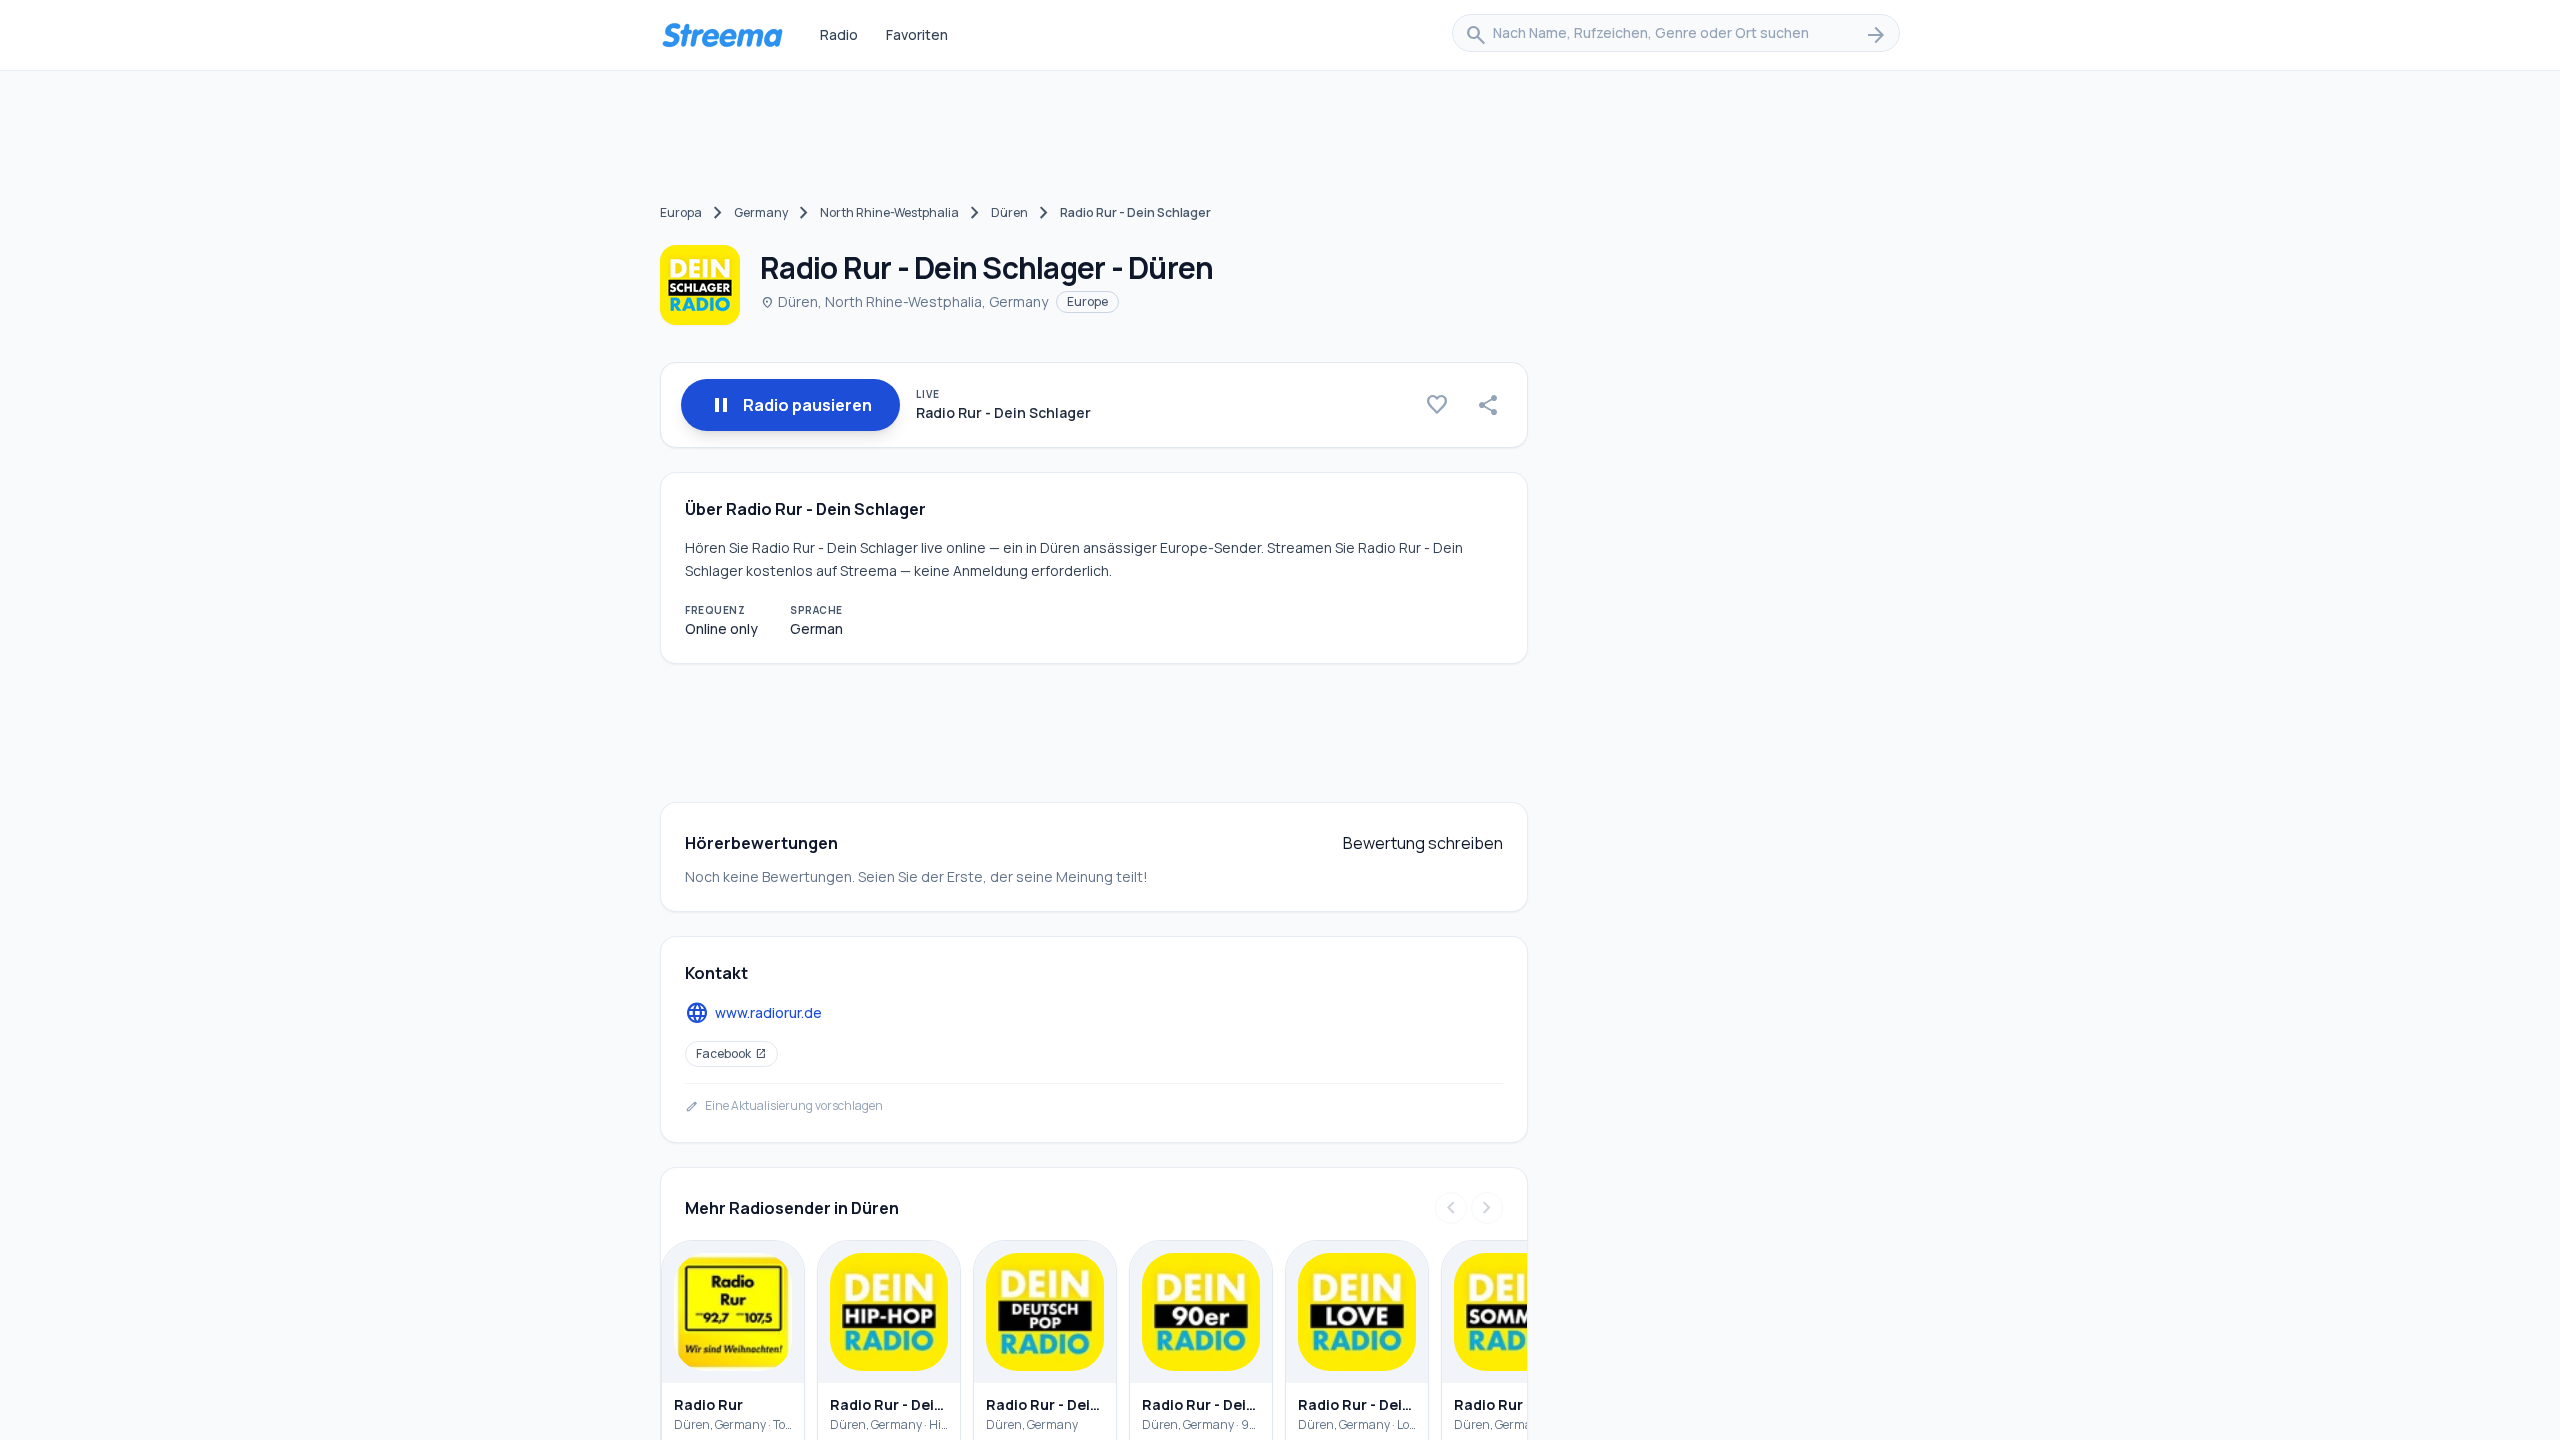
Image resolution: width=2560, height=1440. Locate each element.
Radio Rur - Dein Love (1357, 1404)
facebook (731, 1053)
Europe (1087, 301)
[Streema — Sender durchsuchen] (722, 35)
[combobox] (1676, 35)
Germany (761, 212)
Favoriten (917, 34)
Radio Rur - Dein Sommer (1513, 1404)
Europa (681, 212)
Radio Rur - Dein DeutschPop (1045, 1404)
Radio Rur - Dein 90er (1201, 1404)
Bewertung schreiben (1423, 843)
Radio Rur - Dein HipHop (889, 1404)
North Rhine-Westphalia (889, 212)
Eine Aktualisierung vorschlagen (784, 1106)
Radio (839, 34)
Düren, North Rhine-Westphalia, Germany (904, 301)
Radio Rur (708, 1404)
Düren (1009, 212)
